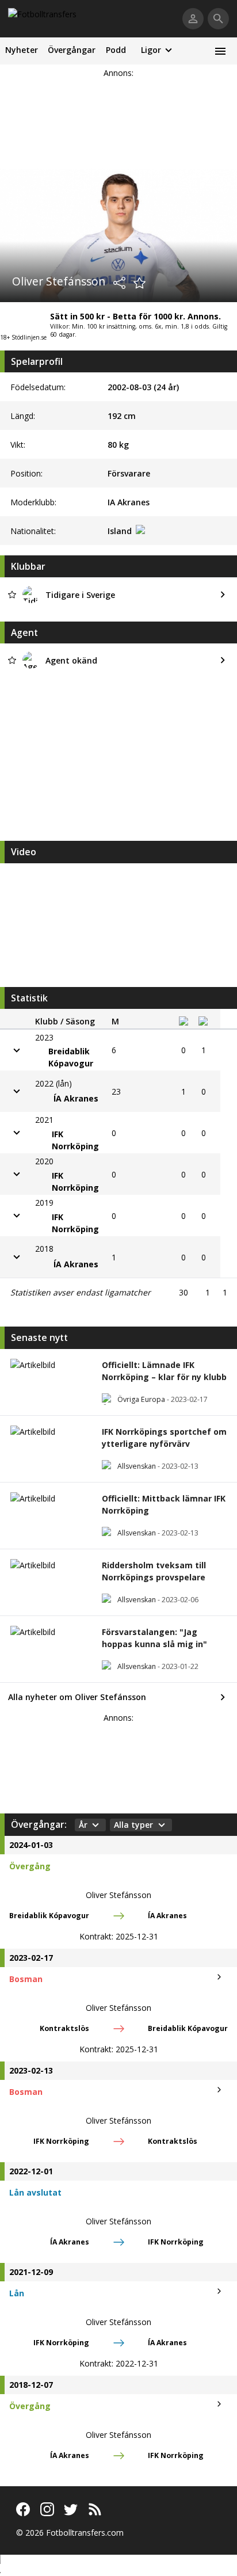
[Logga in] (193, 19)
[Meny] (220, 51)
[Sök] (218, 19)
